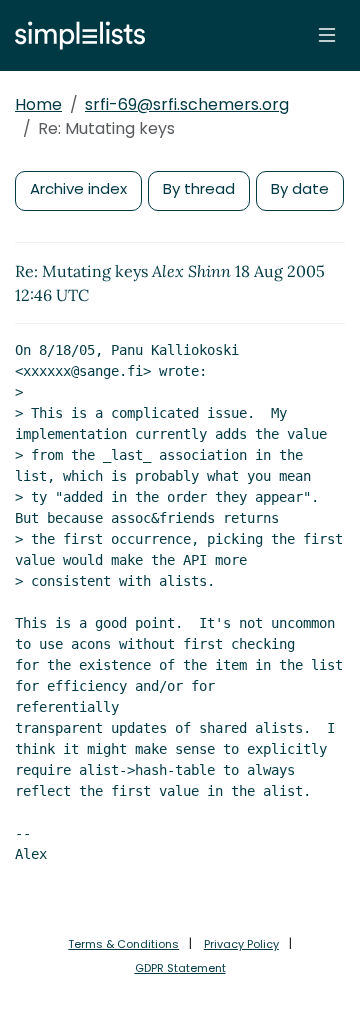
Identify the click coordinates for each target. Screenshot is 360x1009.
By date (300, 188)
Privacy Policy (241, 944)
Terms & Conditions (123, 944)
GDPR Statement (180, 968)
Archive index (78, 188)
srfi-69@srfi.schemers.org (187, 104)
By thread (199, 188)
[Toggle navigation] (327, 35)
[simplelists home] (75, 35)
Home (38, 104)
